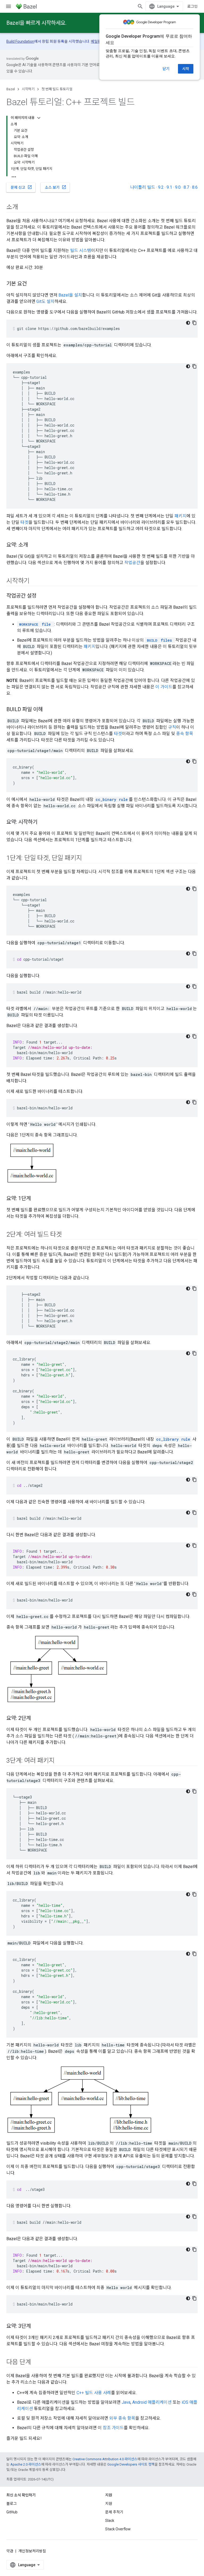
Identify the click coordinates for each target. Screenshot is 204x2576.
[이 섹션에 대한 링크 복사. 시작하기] (35, 581)
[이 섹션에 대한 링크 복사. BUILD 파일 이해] (48, 710)
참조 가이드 (113, 2428)
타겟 (24, 522)
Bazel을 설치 (70, 295)
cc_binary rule (112, 799)
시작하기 (28, 89)
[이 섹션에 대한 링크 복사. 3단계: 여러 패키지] (60, 1761)
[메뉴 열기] (8, 6)
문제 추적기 (114, 2512)
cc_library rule (173, 1439)
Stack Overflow (118, 2529)
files (159, 640)
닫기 (166, 69)
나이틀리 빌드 (143, 187)
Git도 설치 (45, 301)
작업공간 (132, 563)
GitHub (12, 2512)
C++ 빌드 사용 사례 (94, 2393)
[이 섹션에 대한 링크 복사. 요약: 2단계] (36, 1719)
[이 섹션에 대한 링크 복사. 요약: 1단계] (36, 1199)
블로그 (12, 2504)
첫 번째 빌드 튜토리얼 (57, 89)
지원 (109, 2504)
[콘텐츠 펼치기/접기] (39, 118)
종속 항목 (185, 734)
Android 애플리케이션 (152, 2402)
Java (126, 2402)
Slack (110, 2521)
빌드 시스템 (81, 250)
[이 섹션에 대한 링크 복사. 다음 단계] (36, 2363)
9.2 (161, 187)
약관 (10, 2551)
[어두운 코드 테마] (188, 323)
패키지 (180, 516)
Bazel (11, 89)
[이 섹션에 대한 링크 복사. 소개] (23, 208)
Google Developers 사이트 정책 (131, 2464)
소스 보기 (56, 187)
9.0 (178, 187)
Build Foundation (20, 41)
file (35, 624)
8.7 (186, 187)
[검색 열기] (140, 6)
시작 (186, 69)
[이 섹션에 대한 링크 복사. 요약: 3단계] (36, 2326)
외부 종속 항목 (122, 2418)
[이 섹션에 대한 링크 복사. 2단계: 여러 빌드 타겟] (67, 1235)
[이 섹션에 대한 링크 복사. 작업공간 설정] (42, 596)
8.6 (195, 187)
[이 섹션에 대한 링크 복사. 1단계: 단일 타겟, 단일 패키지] (87, 858)
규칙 (172, 727)
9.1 (169, 187)
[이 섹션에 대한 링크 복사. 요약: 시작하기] (43, 822)
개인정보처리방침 (32, 2551)
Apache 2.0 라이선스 (26, 2464)
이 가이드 (164, 687)
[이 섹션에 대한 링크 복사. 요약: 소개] (33, 545)
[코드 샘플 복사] (194, 323)
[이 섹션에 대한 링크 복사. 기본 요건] (32, 284)
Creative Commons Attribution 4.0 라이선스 (105, 2459)
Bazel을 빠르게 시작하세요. (36, 23)
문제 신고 (21, 187)
